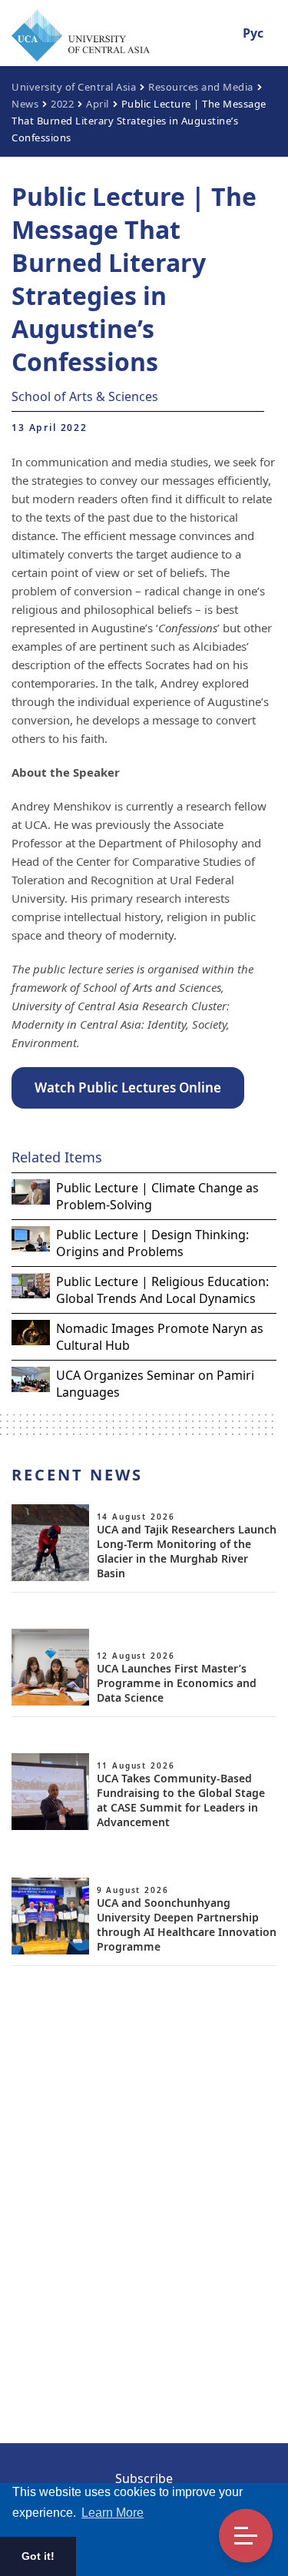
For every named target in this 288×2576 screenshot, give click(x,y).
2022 (62, 104)
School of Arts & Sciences (85, 396)
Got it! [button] (38, 2556)
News (25, 104)
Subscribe (144, 2478)
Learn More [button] (113, 2513)
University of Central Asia (74, 87)
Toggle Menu (246, 2536)
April (98, 104)
